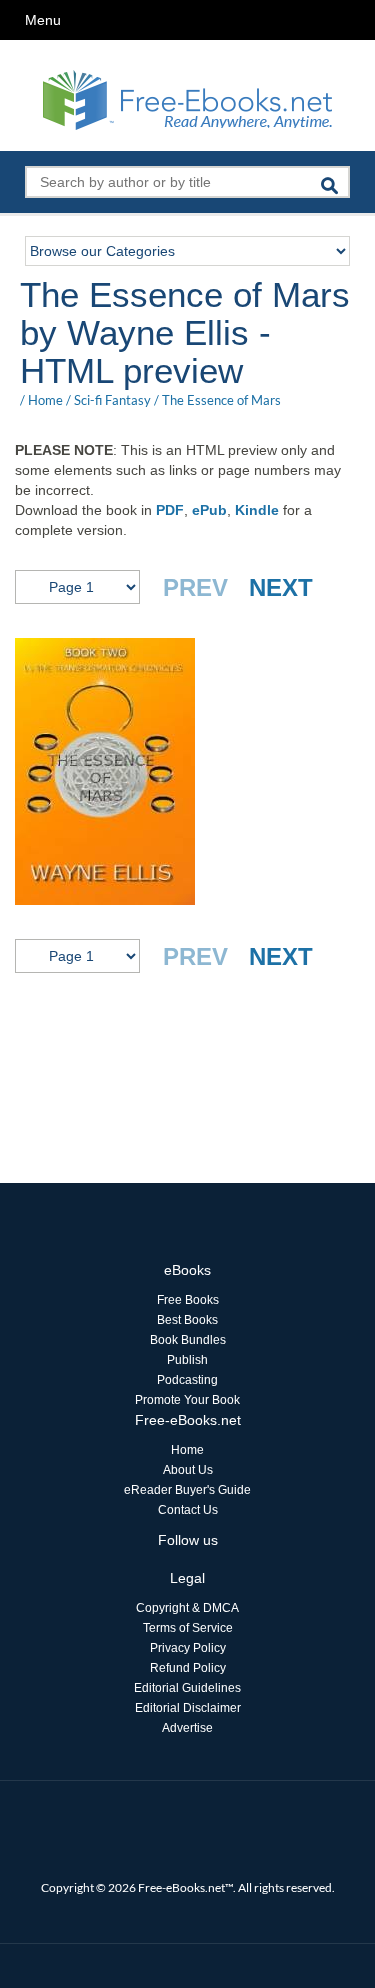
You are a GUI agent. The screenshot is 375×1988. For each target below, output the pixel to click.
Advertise (187, 1728)
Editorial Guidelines (187, 1688)
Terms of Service (188, 1628)
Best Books (187, 1320)
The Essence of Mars (221, 400)
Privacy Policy (188, 1648)
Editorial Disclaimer (188, 1708)
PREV (195, 587)
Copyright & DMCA (187, 1608)
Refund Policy (188, 1668)
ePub (209, 510)
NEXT (281, 587)
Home (45, 400)
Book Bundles (188, 1340)
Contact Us (188, 1510)
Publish (187, 1360)
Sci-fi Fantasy (112, 400)
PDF (170, 510)
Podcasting (187, 1380)
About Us (188, 1470)
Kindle (257, 510)
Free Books (188, 1300)
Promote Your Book (187, 1400)
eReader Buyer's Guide (187, 1490)
